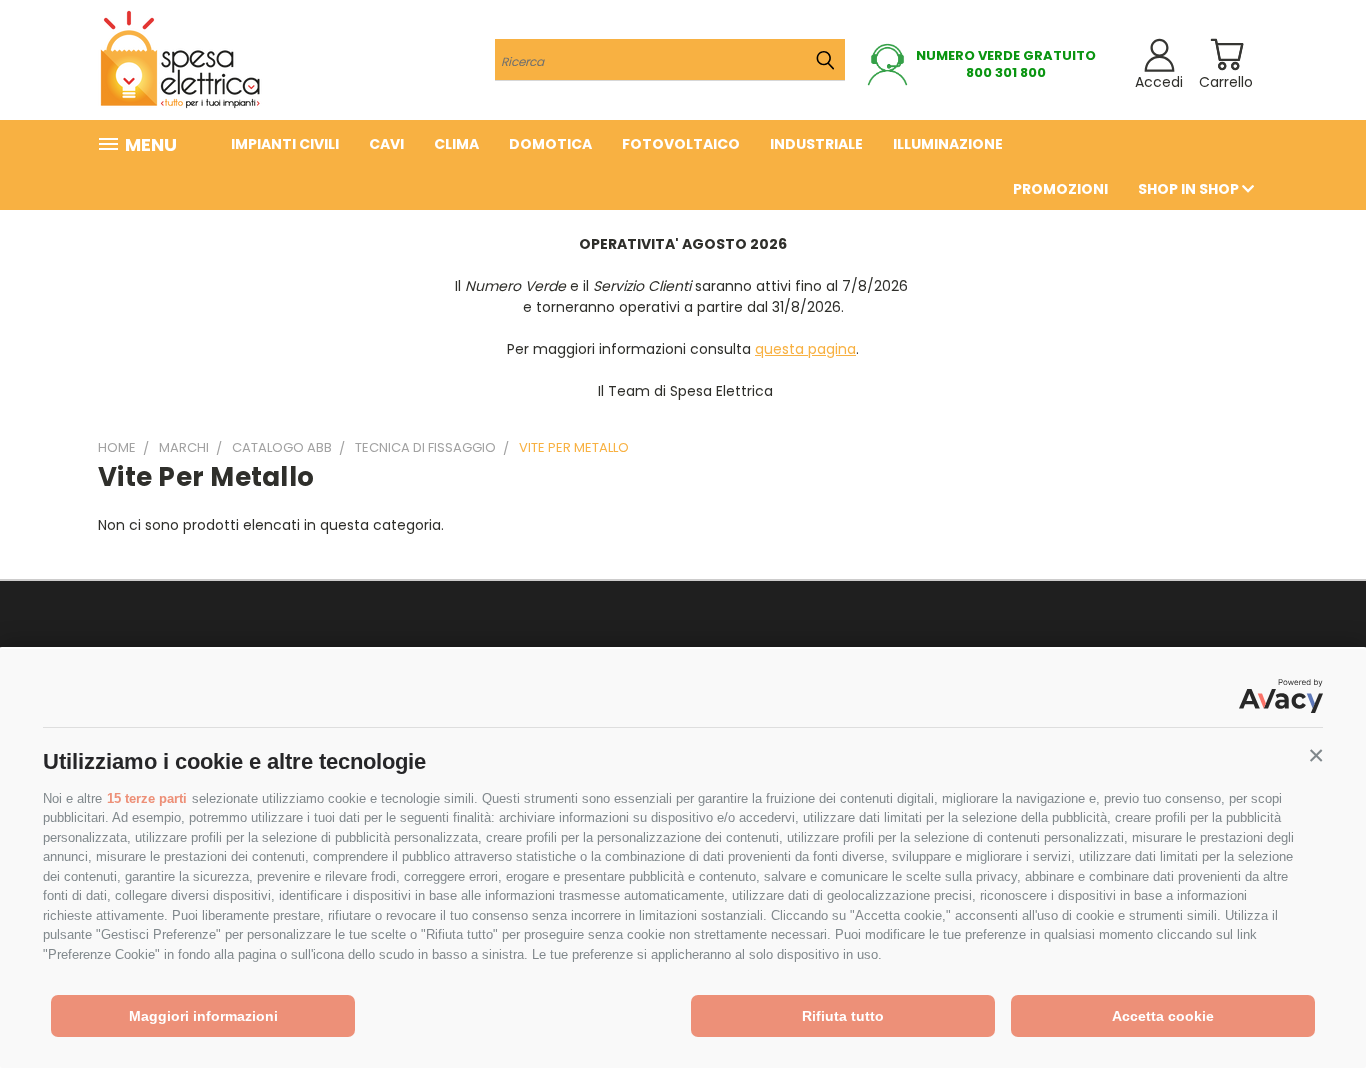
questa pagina (805, 349)
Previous (1313, 1005)
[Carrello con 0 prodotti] (1226, 54)
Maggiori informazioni (203, 1016)
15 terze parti (147, 798)
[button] (1316, 756)
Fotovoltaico (681, 144)
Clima (456, 144)
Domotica (550, 144)
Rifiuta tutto (843, 1016)
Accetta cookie (1163, 1016)
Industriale (816, 144)
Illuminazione (948, 144)
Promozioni (1060, 189)
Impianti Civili (285, 144)
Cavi (386, 144)
